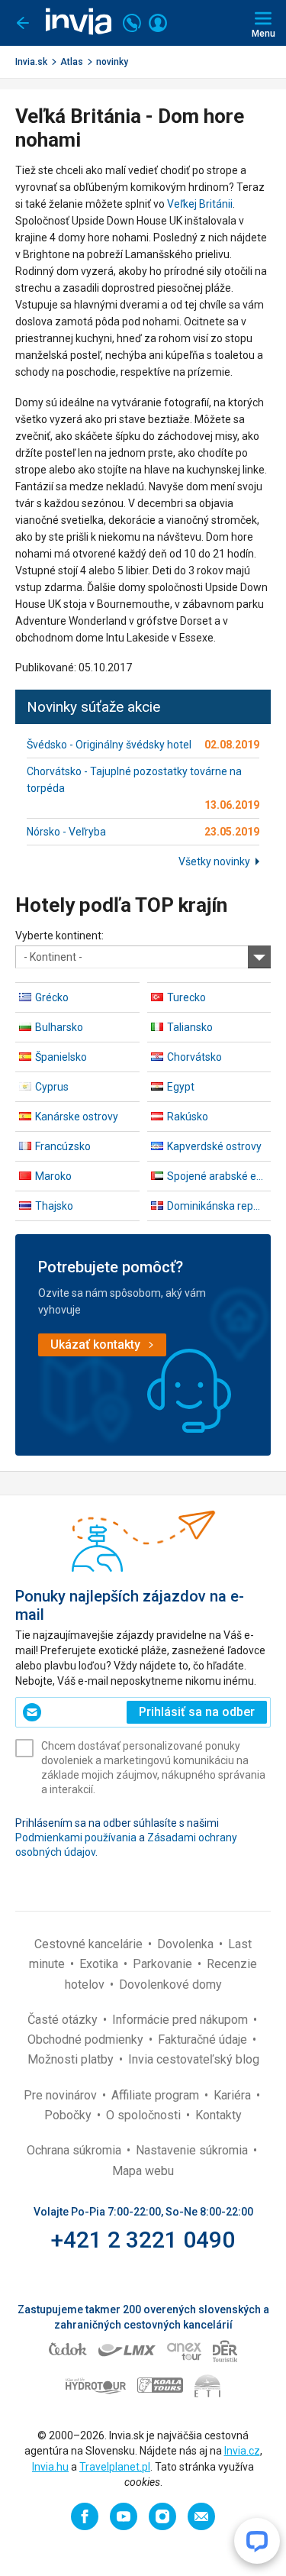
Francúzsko (63, 1146)
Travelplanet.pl (115, 2467)
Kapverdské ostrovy (214, 1146)
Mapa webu (143, 2171)
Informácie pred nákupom (182, 2020)
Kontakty (219, 2115)
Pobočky (69, 2115)
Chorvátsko (194, 1057)
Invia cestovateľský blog (194, 2059)
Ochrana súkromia (76, 2150)
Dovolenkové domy (170, 1985)
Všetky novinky (214, 861)
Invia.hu (50, 2467)
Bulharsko (59, 1027)
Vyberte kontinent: (59, 936)
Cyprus (52, 1087)
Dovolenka (187, 1944)
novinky (112, 62)
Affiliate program (157, 2095)
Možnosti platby (72, 2059)
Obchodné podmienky (87, 2039)
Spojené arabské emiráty (219, 1176)
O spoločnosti (145, 2115)
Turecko (186, 997)
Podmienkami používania (76, 1837)
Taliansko (190, 1027)
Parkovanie (164, 1964)
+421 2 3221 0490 (143, 2240)
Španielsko (61, 1057)
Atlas (72, 62)
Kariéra (234, 2095)
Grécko (52, 997)
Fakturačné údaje (204, 2039)
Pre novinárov (62, 2095)
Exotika (100, 1964)
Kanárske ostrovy (77, 1117)
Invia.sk (31, 62)
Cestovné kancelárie (90, 1944)
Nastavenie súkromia (193, 2150)
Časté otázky (64, 2020)
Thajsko (54, 1206)
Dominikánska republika (219, 1206)
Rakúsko (188, 1117)
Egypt (181, 1087)
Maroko (53, 1176)
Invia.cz (242, 2451)
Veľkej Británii (200, 204)
